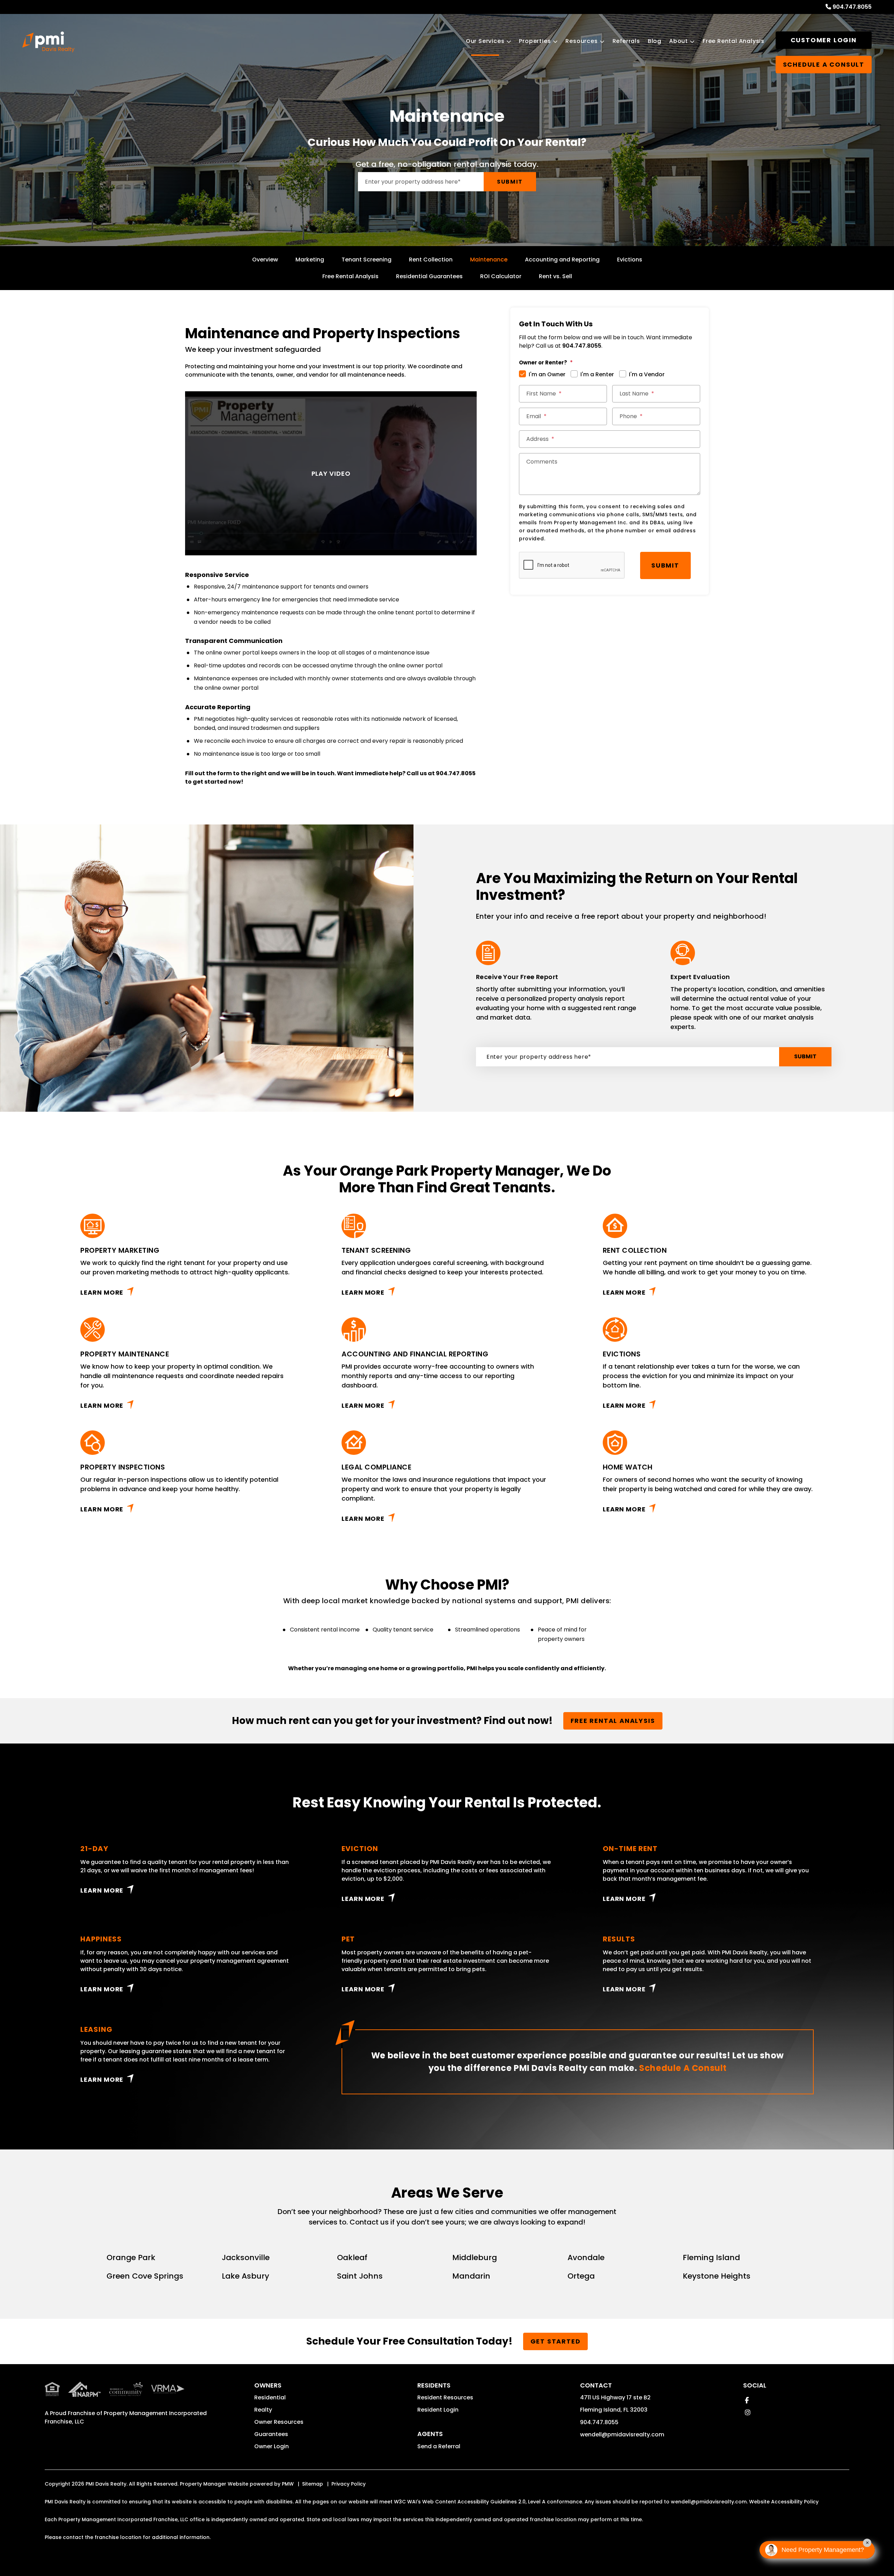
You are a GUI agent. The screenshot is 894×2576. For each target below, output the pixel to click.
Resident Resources (445, 2397)
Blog (655, 41)
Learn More (102, 1292)
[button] (747, 2400)
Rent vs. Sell (555, 276)
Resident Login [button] (438, 2410)
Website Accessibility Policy (784, 2502)
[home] (48, 42)
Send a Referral (439, 2446)
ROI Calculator (501, 276)
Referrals (626, 41)
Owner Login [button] (272, 2446)
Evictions (630, 260)
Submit (510, 182)
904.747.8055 (852, 7)
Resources (581, 41)
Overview (265, 260)
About (679, 41)
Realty (263, 2410)
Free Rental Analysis (734, 41)
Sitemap (313, 2484)
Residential (270, 2397)
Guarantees (271, 2434)
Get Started (556, 2341)
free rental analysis (613, 1721)
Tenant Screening (367, 260)
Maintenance (489, 260)
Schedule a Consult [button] (824, 64)
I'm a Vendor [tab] (647, 374)
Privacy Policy (349, 2484)
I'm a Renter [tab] (597, 374)
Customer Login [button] (824, 40)
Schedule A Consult (683, 2068)
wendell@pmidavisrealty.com (622, 2434)
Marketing (310, 260)
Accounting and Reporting (562, 260)
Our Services (485, 41)
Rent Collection (431, 260)
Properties (535, 41)
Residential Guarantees (429, 276)
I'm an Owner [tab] (547, 374)
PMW (288, 2484)
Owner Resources (279, 2422)
